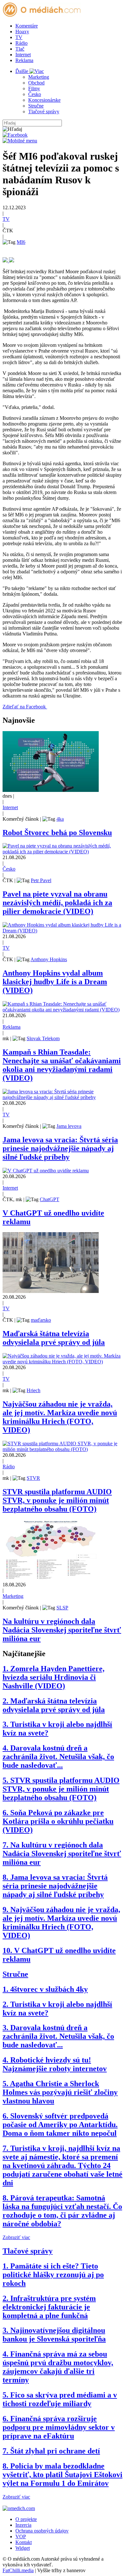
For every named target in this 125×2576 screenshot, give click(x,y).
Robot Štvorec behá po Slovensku (57, 833)
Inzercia (23, 2525)
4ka (60, 819)
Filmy (34, 88)
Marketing (39, 77)
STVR (33, 1478)
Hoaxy (22, 32)
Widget (23, 2548)
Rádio (21, 43)
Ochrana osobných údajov (42, 2531)
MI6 (21, 242)
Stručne (36, 106)
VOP (21, 2536)
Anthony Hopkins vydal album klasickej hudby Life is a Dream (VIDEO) (55, 982)
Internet (23, 55)
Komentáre (27, 26)
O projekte (26, 2519)
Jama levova (69, 1126)
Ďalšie (22, 71)
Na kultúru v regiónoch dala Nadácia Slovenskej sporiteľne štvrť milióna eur (62, 1630)
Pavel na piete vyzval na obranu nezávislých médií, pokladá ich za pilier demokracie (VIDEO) (57, 903)
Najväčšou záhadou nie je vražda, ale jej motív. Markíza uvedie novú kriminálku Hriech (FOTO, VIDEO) (60, 1417)
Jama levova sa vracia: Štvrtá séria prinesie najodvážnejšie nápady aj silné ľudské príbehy (60, 1148)
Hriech (33, 1390)
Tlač (20, 49)
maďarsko (41, 1320)
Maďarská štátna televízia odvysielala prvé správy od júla (54, 1338)
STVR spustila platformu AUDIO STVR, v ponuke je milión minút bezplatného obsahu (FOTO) (57, 1500)
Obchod (36, 83)
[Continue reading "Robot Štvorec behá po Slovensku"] (51, 790)
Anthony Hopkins (49, 959)
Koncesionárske (44, 100)
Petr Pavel (41, 880)
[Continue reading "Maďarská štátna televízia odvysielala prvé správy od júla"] (51, 1291)
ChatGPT (50, 1199)
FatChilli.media (18, 2570)
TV (19, 37)
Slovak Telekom (43, 1038)
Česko (35, 94)
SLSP (62, 1608)
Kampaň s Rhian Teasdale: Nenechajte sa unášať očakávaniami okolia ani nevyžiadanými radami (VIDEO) (62, 1065)
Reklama (24, 60)
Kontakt (24, 2542)
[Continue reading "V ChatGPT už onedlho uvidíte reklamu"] (46, 1171)
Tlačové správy (44, 112)
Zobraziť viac (16, 2237)
